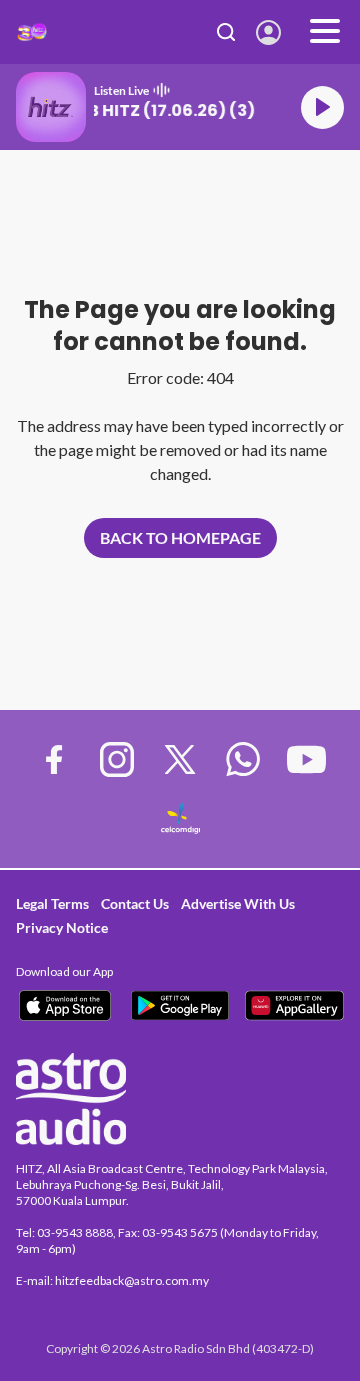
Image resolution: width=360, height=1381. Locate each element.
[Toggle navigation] (325, 32)
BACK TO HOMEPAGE (180, 537)
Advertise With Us (238, 903)
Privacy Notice (62, 927)
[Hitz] (32, 32)
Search (226, 32)
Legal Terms (52, 903)
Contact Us (135, 903)
